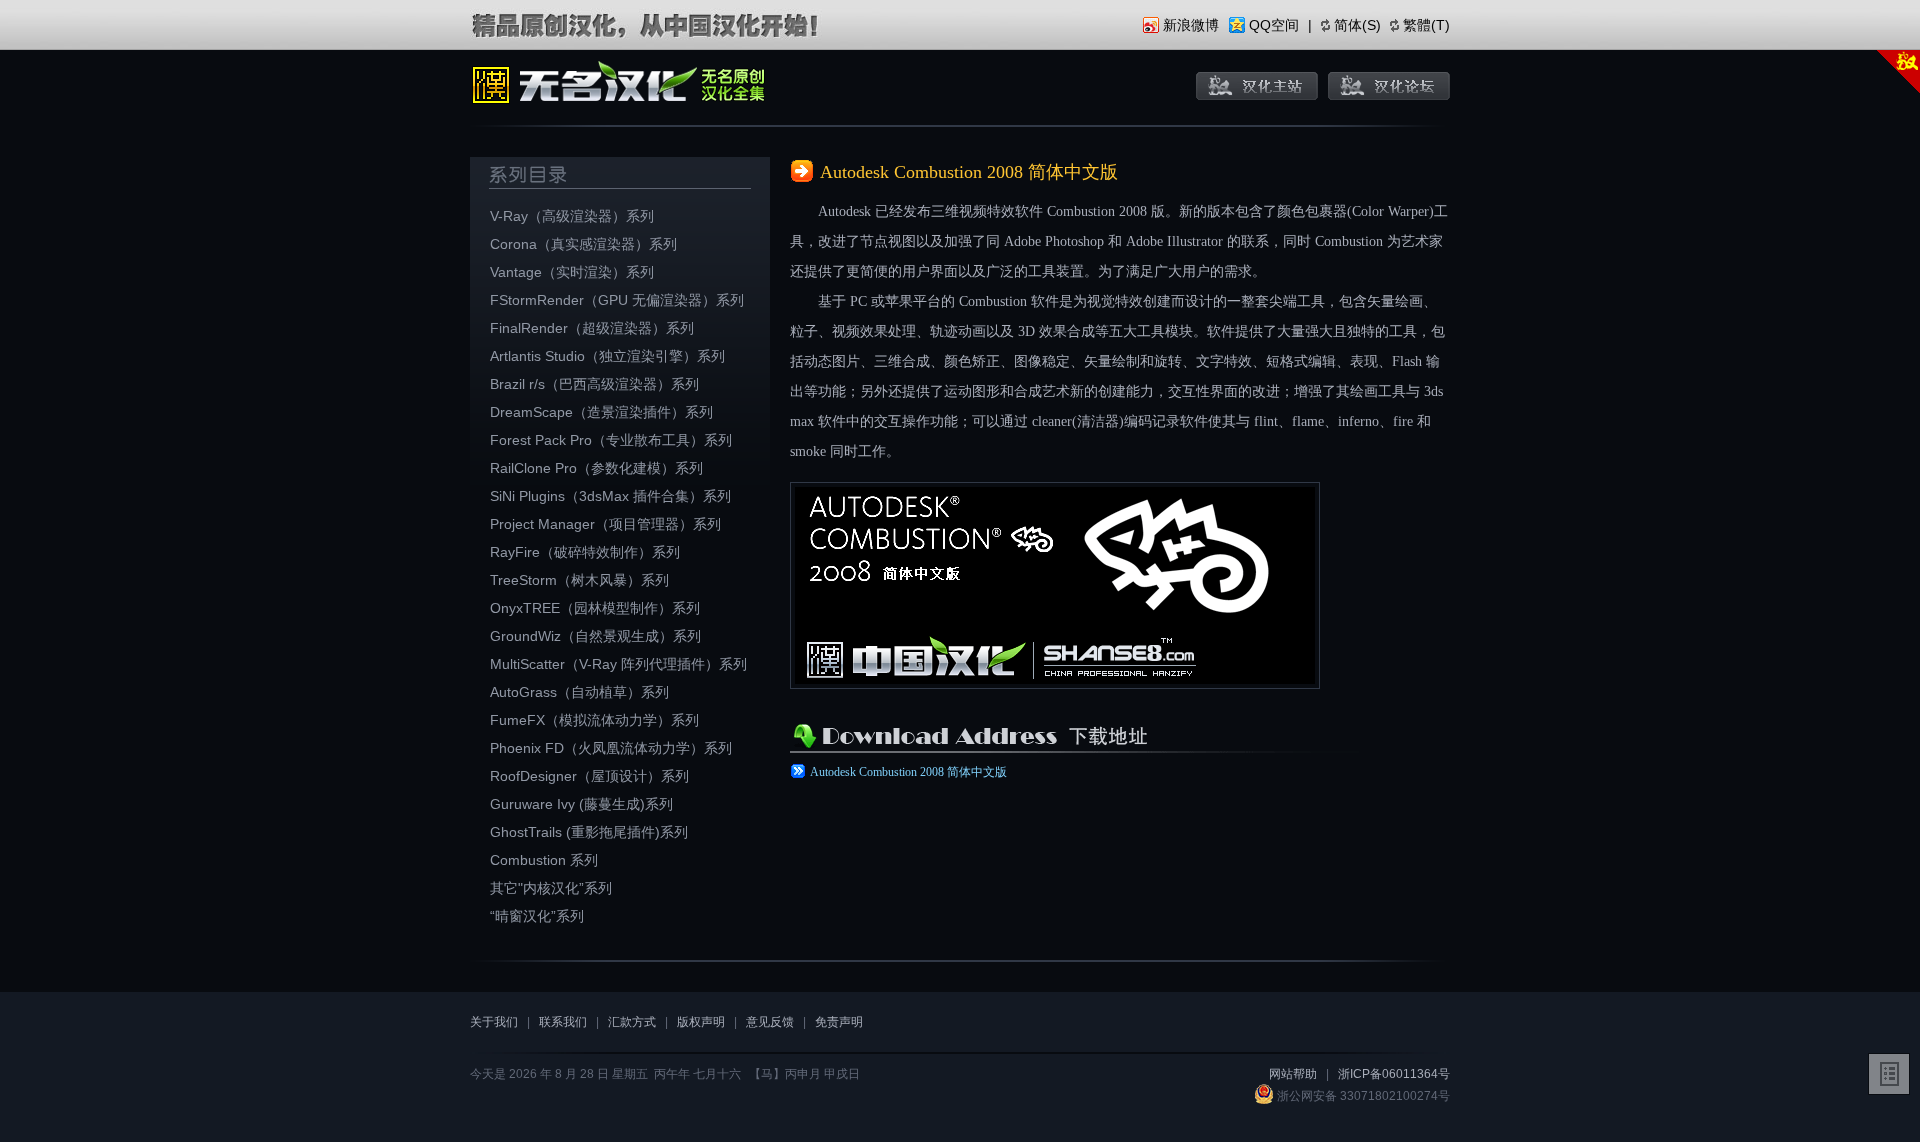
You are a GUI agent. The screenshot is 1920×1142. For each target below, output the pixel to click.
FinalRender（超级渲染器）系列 (592, 328)
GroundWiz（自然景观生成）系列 (595, 636)
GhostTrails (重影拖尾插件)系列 (589, 832)
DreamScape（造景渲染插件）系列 (601, 412)
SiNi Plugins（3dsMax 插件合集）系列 (610, 496)
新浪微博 (1191, 25)
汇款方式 (632, 1022)
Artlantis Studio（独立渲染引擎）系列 (607, 356)
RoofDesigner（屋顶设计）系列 (589, 776)
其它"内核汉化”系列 (551, 888)
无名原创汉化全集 (620, 85)
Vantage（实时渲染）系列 (572, 272)
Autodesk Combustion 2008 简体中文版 (908, 772)
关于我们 (494, 1022)
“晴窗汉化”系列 (537, 916)
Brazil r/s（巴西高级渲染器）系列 (594, 384)
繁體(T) (1426, 25)
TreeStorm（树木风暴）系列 (579, 580)
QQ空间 (1274, 25)
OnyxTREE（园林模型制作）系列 (595, 608)
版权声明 (701, 1022)
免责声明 (839, 1022)
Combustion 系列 (544, 860)
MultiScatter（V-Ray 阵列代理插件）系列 (618, 664)
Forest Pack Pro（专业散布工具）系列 (611, 440)
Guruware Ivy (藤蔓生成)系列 (581, 804)
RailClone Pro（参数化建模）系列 (596, 468)
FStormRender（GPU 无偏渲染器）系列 (617, 300)
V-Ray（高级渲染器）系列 (572, 216)
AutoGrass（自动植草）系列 (579, 692)
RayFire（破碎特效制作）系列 (585, 552)
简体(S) (1357, 25)
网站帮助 (1293, 1074)
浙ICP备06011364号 (1394, 1074)
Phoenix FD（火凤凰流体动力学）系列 (611, 748)
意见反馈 (770, 1022)
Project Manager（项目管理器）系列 (605, 524)
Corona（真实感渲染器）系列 (583, 244)
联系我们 (563, 1022)
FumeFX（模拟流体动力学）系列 (594, 720)
